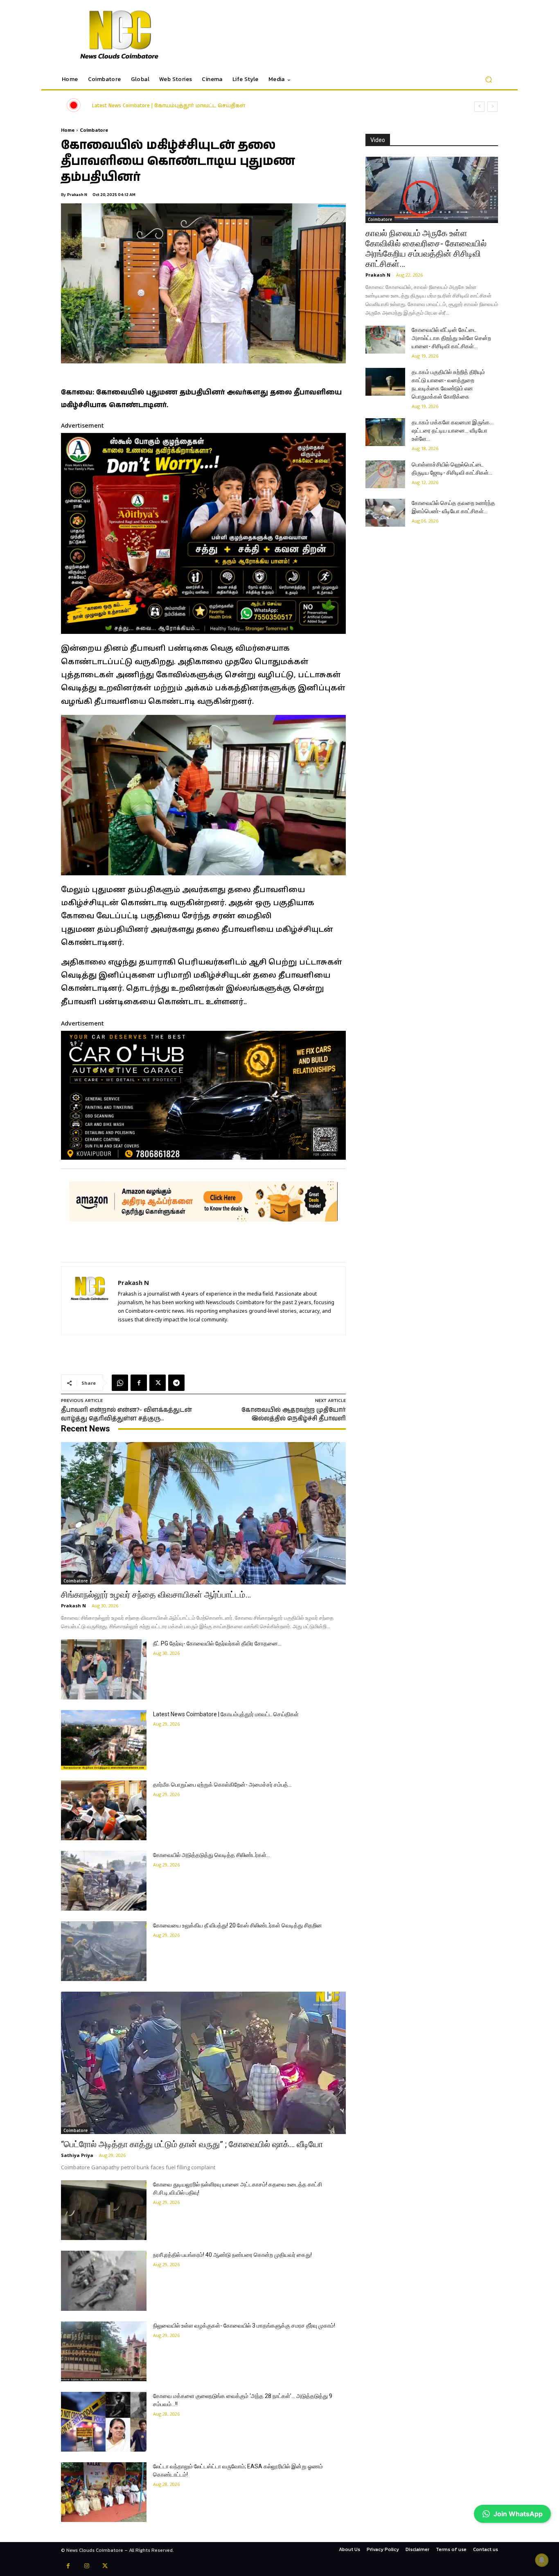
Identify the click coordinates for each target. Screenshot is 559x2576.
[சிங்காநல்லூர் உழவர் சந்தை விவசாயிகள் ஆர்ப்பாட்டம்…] (203, 1513)
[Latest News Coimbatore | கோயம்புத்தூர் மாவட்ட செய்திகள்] (104, 1740)
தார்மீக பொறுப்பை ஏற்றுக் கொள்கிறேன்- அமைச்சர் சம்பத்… (182, 106)
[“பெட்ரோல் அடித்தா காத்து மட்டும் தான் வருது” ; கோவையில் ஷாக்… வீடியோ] (203, 2063)
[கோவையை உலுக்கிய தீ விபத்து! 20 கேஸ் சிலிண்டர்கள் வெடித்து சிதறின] (104, 1951)
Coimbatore (94, 130)
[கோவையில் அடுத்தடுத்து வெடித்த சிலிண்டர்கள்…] (104, 1881)
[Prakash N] (90, 1301)
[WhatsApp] (120, 1383)
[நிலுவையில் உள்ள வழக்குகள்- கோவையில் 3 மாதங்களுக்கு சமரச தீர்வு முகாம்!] (104, 2351)
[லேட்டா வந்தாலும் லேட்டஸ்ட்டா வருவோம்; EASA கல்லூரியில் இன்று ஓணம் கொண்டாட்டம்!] (104, 2492)
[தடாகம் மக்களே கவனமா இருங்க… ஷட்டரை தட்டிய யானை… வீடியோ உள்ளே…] (385, 432)
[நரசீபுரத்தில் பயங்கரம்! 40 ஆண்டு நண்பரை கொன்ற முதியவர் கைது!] (104, 2281)
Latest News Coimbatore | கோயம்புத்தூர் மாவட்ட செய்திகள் (226, 1714)
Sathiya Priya (77, 2155)
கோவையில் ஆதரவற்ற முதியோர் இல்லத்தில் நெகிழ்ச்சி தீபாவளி (294, 1414)
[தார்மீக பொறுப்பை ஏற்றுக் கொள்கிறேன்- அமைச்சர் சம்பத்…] (104, 1810)
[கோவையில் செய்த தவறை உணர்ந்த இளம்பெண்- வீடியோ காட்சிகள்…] (385, 513)
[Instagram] (87, 2567)
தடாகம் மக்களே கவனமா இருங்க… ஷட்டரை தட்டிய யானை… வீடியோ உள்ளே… (453, 430)
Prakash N (77, 195)
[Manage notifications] (542, 2560)
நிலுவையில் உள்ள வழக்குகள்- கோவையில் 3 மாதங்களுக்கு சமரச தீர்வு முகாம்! (244, 2326)
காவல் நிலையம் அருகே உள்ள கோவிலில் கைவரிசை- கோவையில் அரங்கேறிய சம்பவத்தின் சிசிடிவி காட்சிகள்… (426, 249)
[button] (488, 80)
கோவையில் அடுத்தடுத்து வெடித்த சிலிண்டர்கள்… (212, 1855)
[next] (493, 107)
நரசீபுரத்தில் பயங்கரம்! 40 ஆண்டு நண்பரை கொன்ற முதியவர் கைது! (232, 2255)
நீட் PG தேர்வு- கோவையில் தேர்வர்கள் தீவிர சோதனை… (217, 1643)
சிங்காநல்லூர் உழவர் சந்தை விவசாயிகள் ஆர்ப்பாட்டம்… (156, 1595)
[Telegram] (176, 1383)
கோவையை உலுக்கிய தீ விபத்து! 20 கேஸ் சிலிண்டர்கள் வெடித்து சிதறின (238, 1925)
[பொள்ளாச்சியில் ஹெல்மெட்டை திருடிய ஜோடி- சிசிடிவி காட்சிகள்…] (385, 474)
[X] (158, 1383)
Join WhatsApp (518, 2514)
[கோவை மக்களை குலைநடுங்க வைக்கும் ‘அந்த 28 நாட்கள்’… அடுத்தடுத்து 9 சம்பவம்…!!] (104, 2422)
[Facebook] (139, 1383)
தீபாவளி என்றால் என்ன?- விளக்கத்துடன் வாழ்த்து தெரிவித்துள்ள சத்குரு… (126, 1414)
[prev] (479, 107)
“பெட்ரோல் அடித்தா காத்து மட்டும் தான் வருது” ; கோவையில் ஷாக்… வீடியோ (192, 2144)
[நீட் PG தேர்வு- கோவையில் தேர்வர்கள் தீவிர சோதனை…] (104, 1669)
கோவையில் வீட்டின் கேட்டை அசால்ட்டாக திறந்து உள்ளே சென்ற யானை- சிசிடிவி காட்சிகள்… (451, 338)
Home (68, 130)
